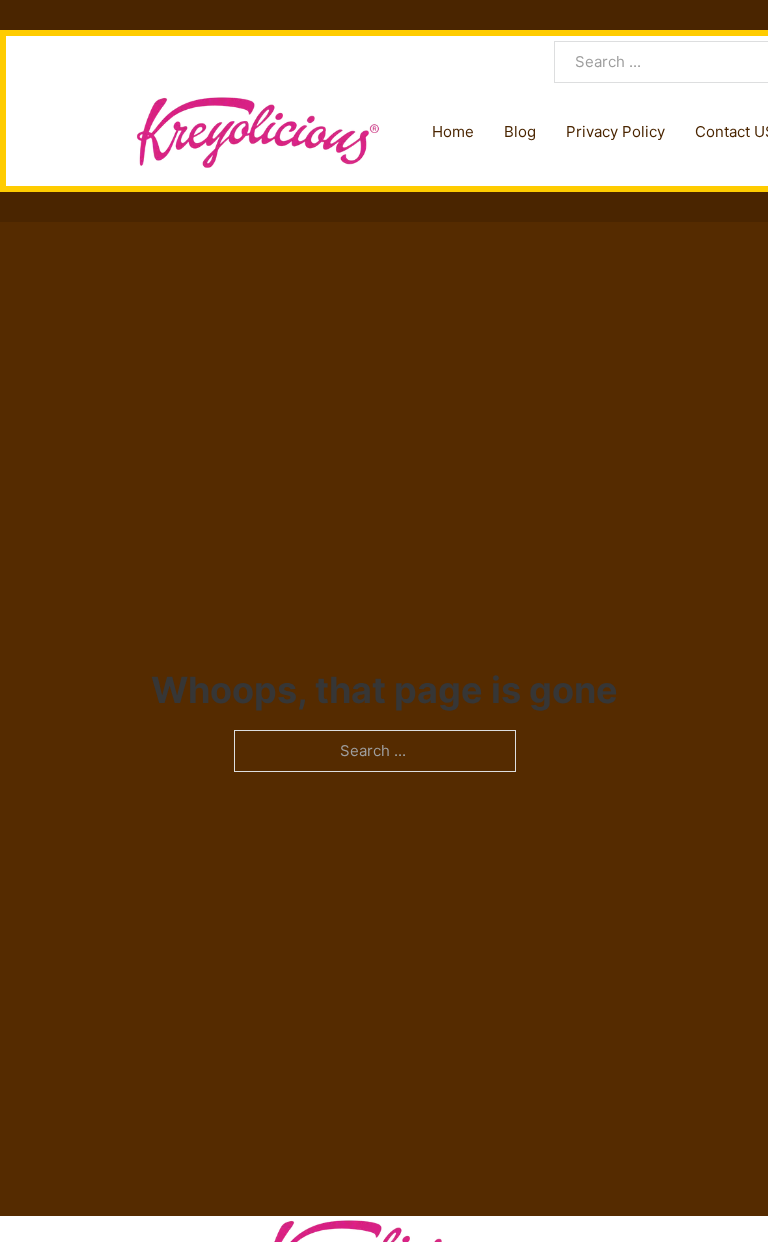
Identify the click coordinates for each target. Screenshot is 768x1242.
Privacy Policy (615, 131)
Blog (520, 131)
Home (453, 131)
